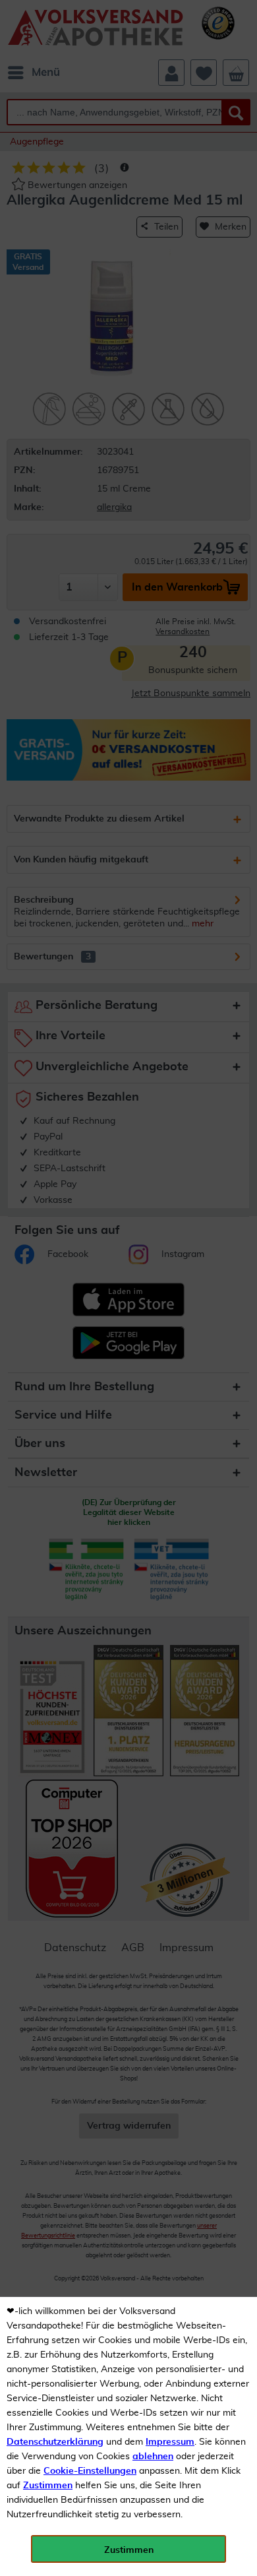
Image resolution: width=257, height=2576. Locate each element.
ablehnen (153, 2457)
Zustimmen (48, 2486)
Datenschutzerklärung (55, 2442)
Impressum (170, 2442)
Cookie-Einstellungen (90, 2471)
